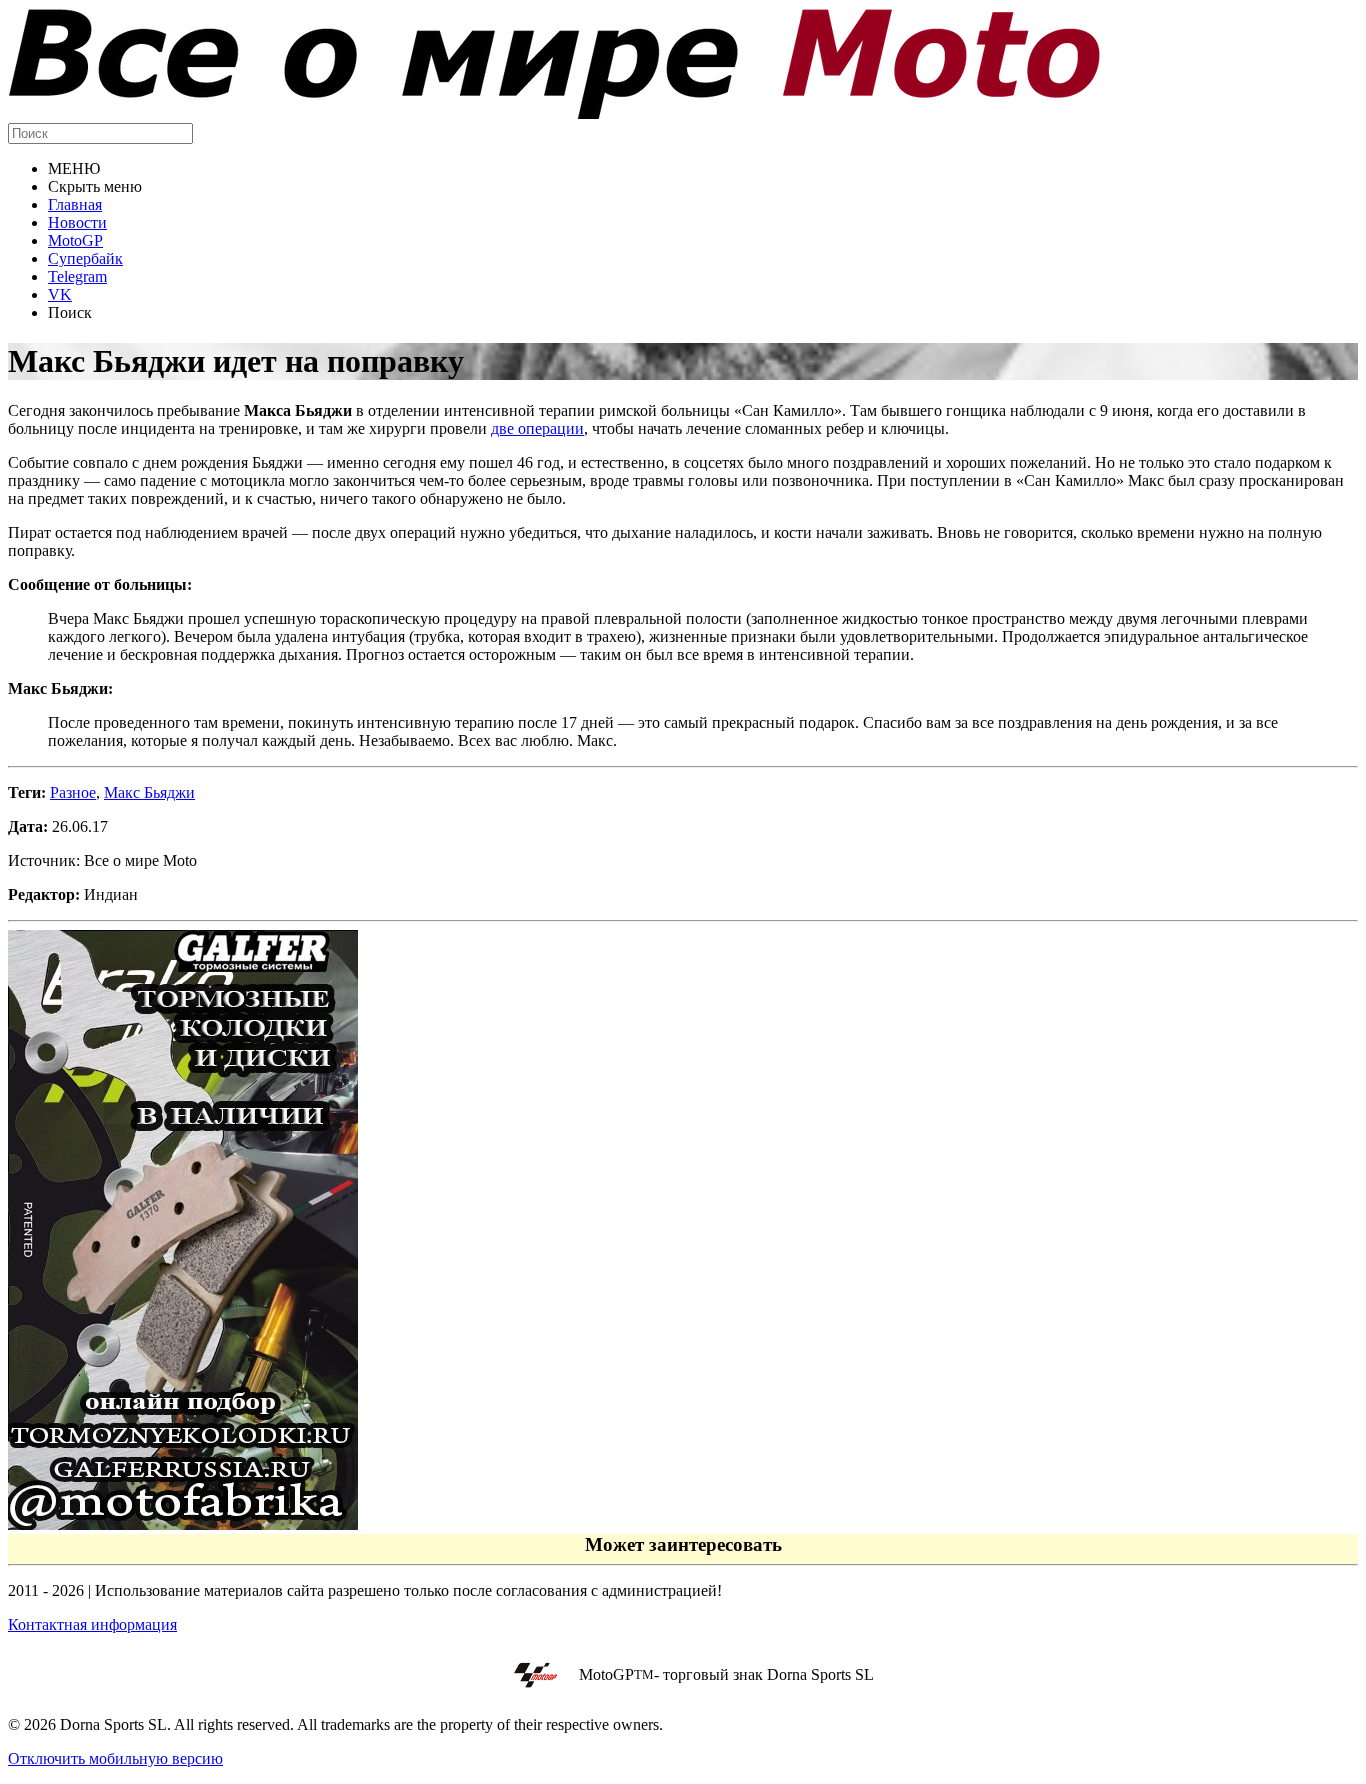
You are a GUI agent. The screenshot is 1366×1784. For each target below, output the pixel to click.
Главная (75, 204)
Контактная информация (92, 1624)
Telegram (77, 276)
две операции (537, 428)
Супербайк (85, 258)
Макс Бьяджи (149, 792)
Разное (73, 792)
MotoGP (75, 240)
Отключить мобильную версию (115, 1758)
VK (60, 294)
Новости (77, 222)
